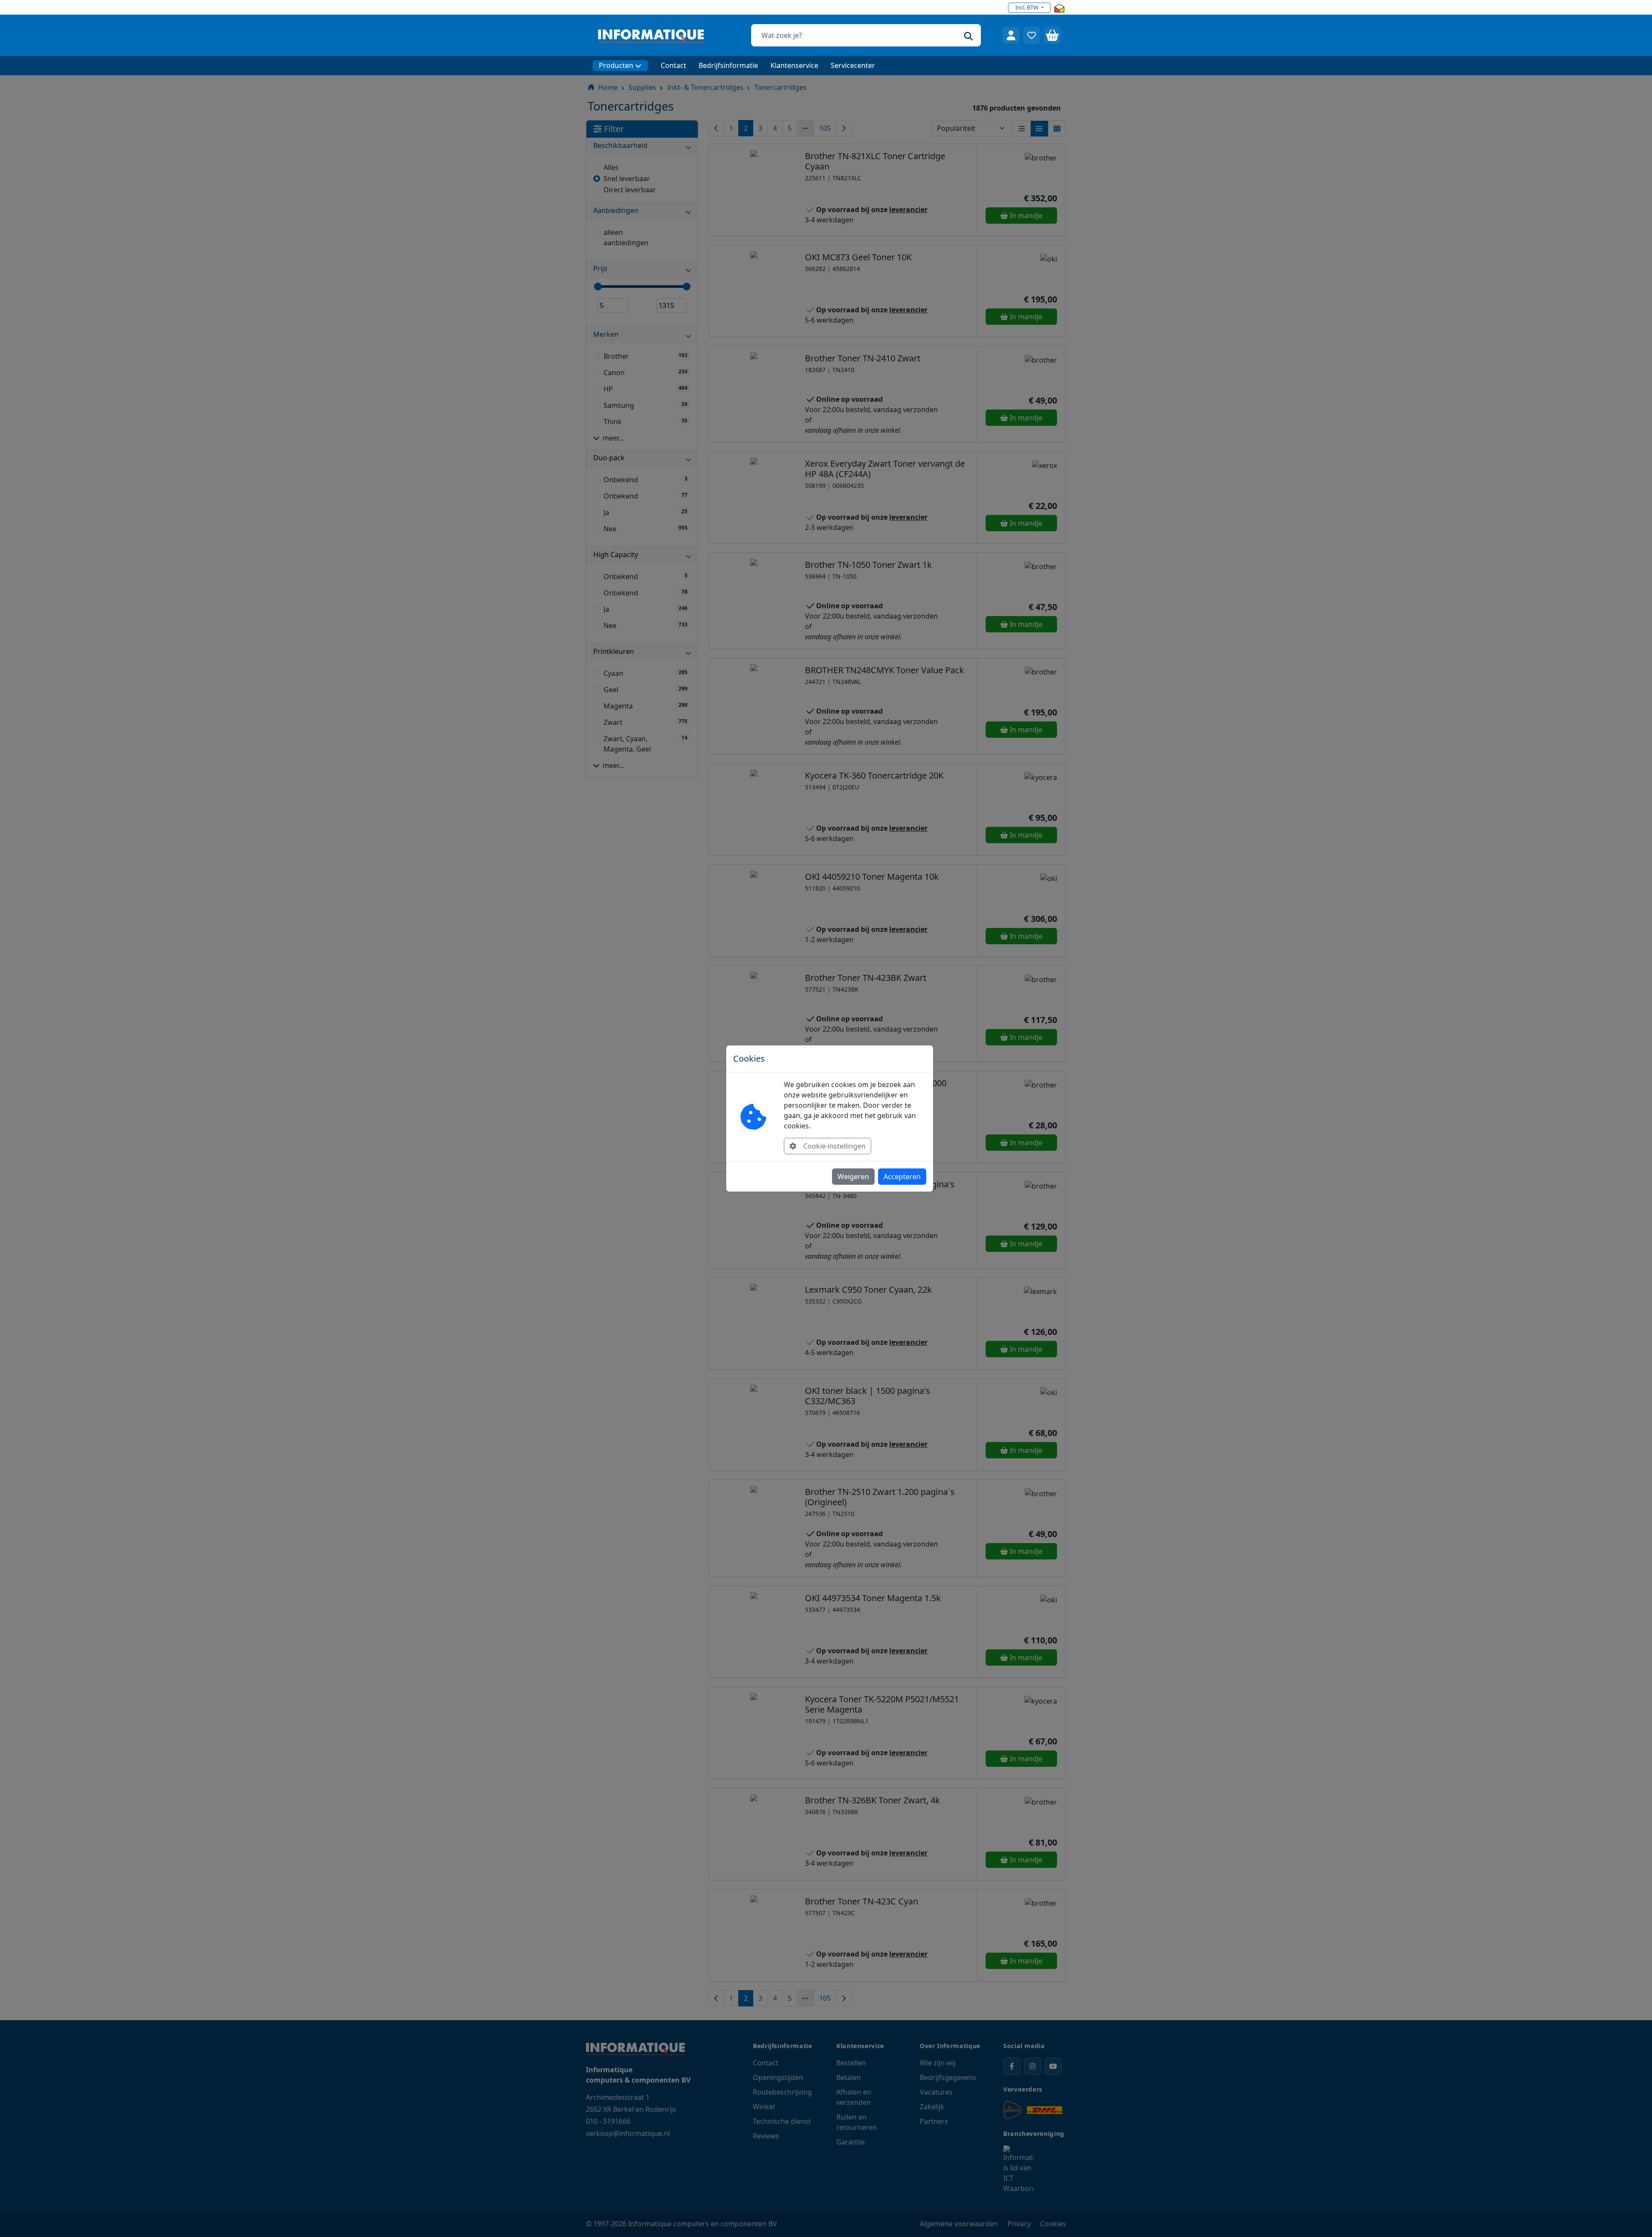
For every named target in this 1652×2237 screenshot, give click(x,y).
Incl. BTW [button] (1028, 7)
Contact (673, 65)
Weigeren (853, 1177)
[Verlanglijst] (1032, 35)
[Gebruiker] (1011, 35)
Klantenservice (794, 65)
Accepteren (902, 1177)
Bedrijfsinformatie (728, 65)
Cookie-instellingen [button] (834, 1146)
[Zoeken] (968, 35)
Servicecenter (853, 65)
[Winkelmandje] (1052, 35)
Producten (616, 65)
